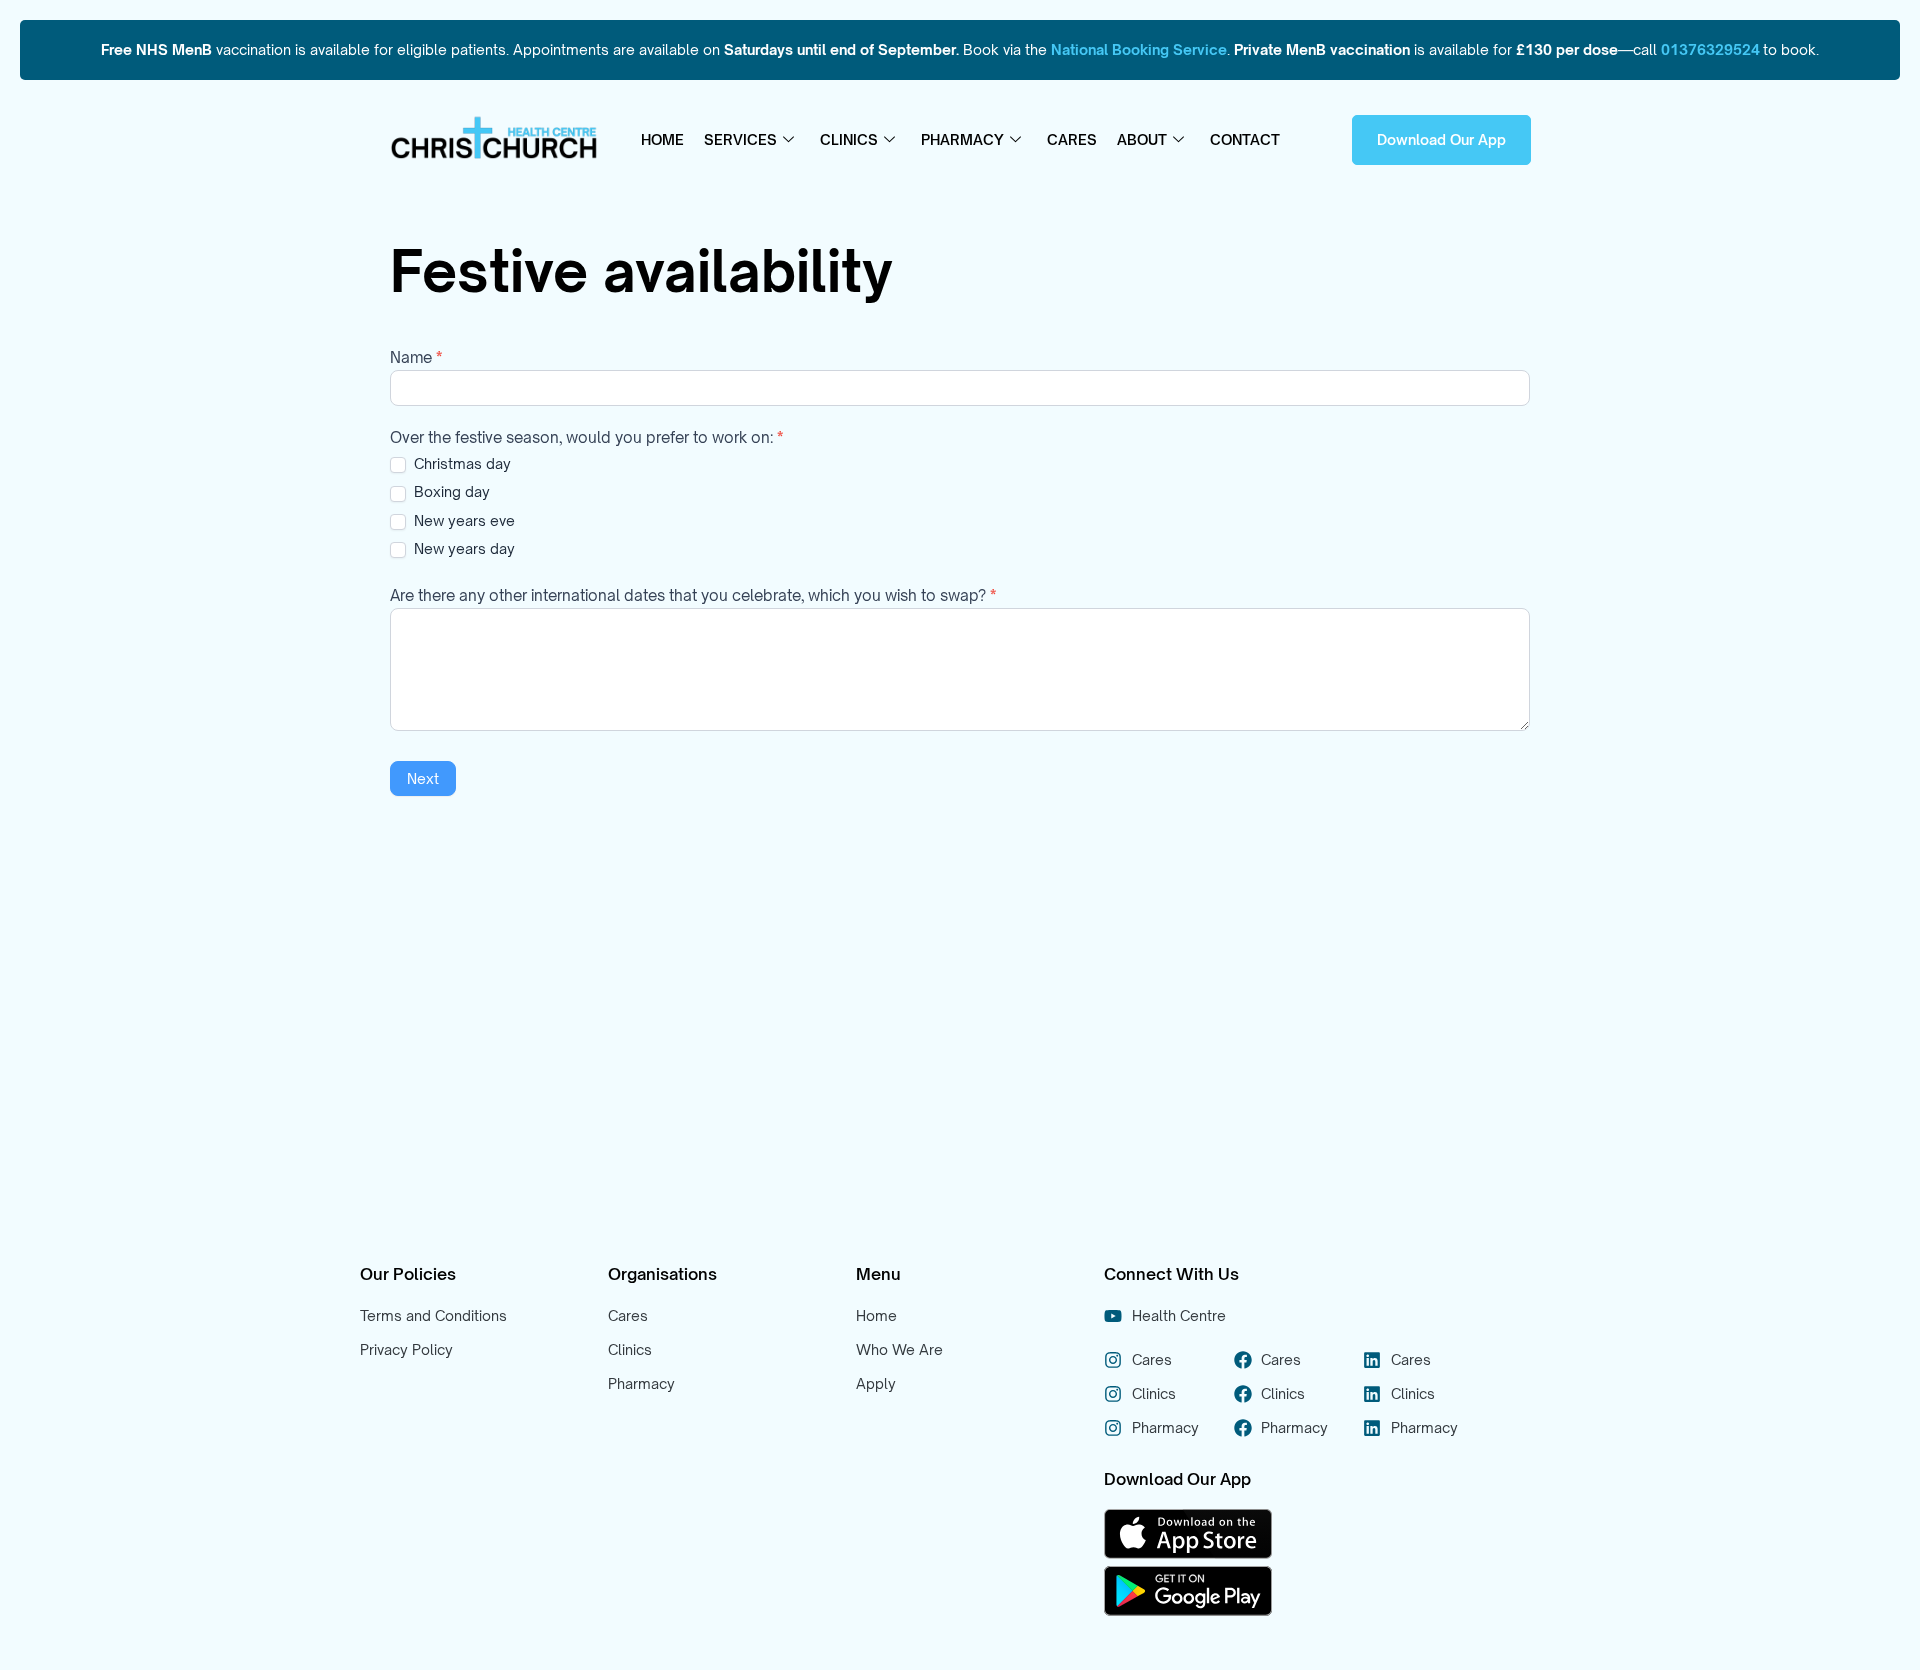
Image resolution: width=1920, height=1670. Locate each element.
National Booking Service (1139, 49)
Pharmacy (962, 139)
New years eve (462, 520)
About (1142, 139)
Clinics (849, 139)
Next (423, 778)
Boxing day (450, 491)
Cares (1072, 139)
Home (662, 139)
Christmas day (460, 463)
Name (416, 358)
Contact (1245, 139)
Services (740, 139)
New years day (462, 548)
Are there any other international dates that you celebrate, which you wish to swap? (693, 596)
